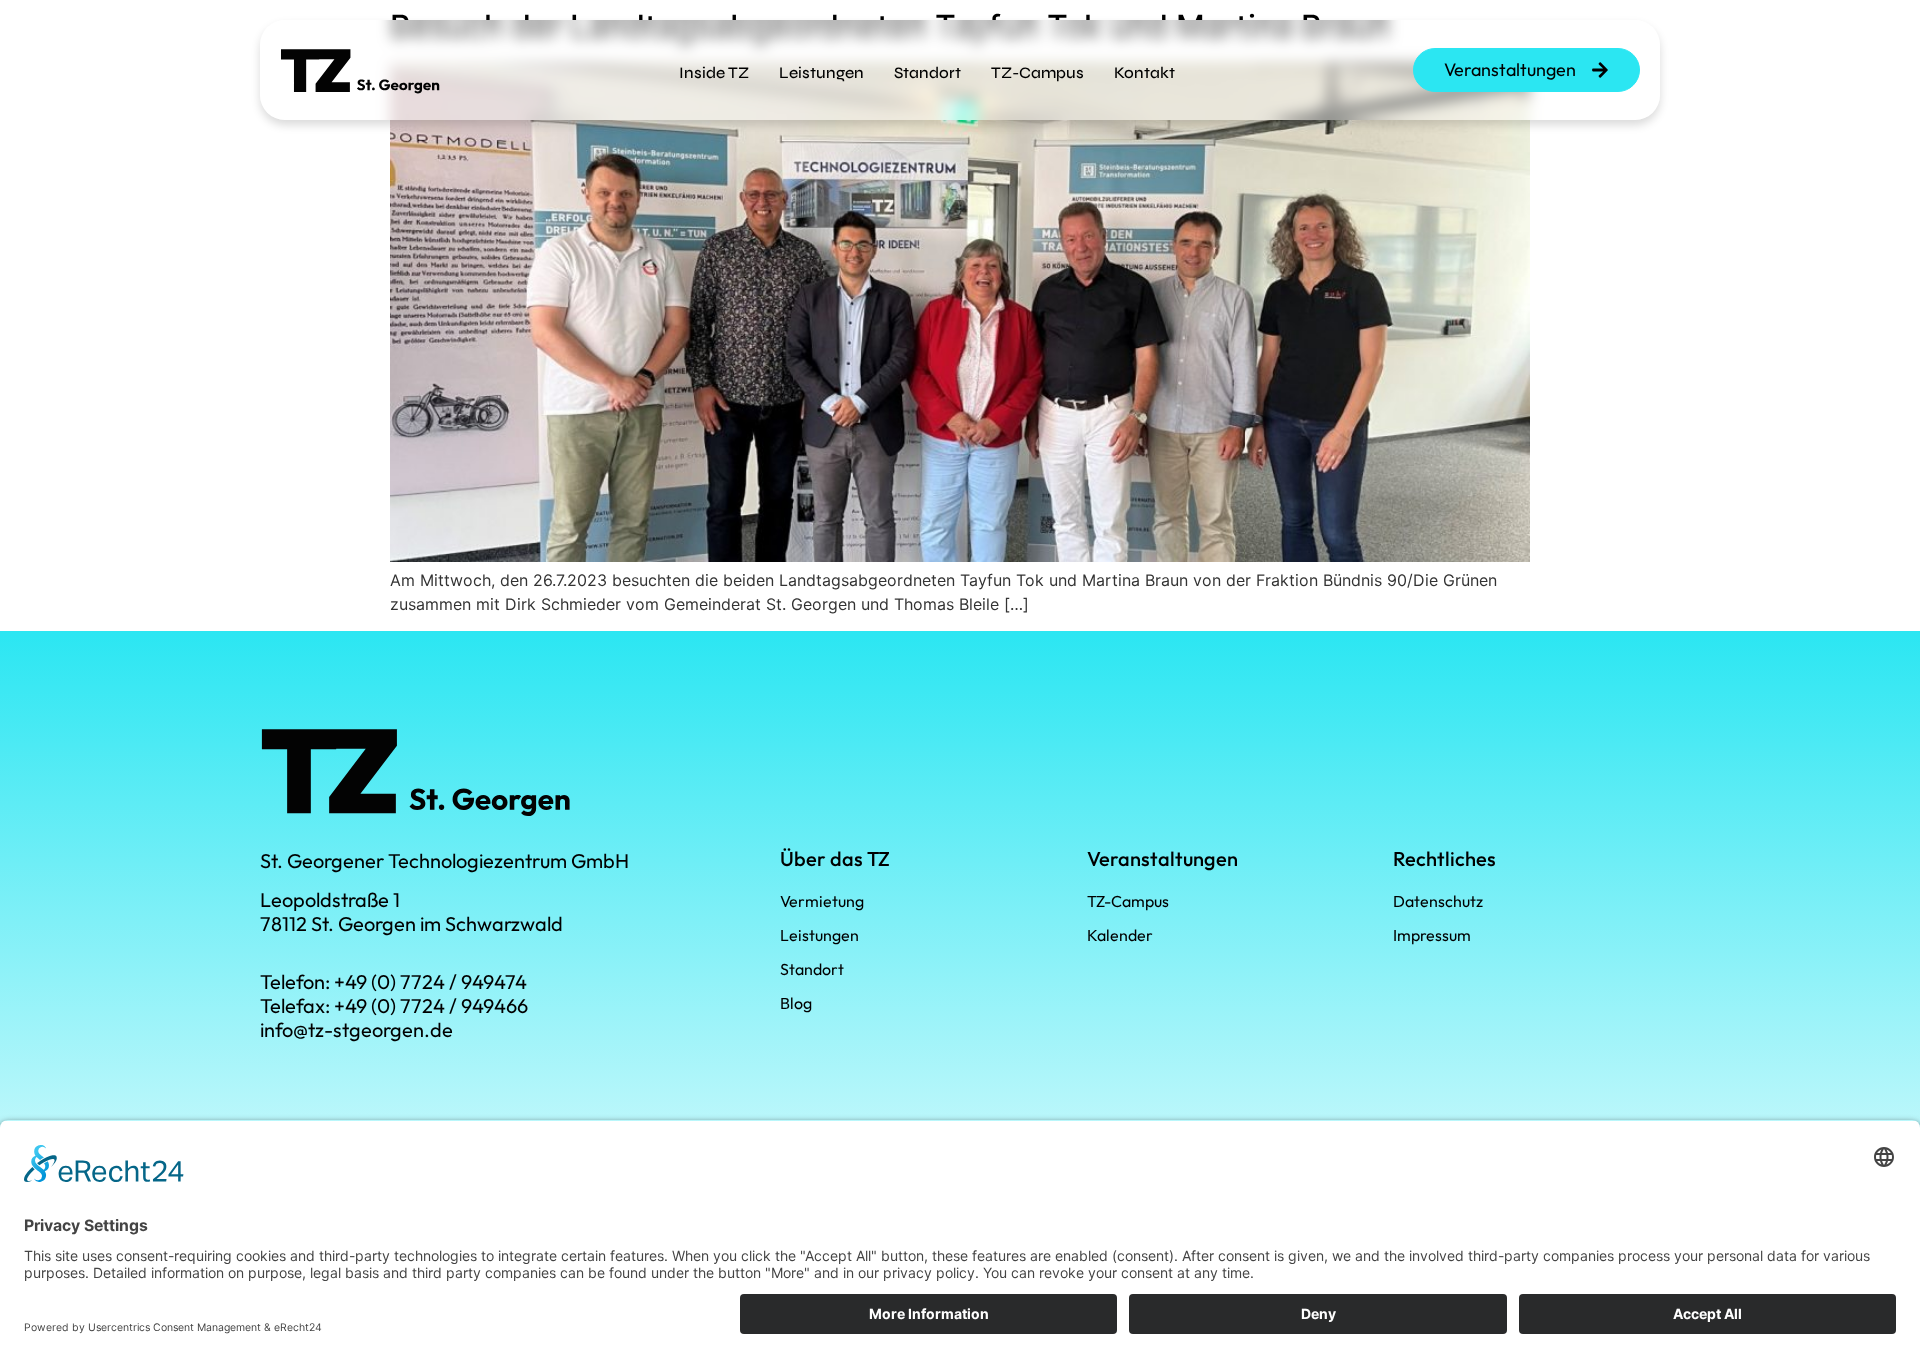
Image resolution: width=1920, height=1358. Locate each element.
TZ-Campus (1037, 72)
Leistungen (821, 72)
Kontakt (1144, 72)
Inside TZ (714, 72)
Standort (927, 72)
